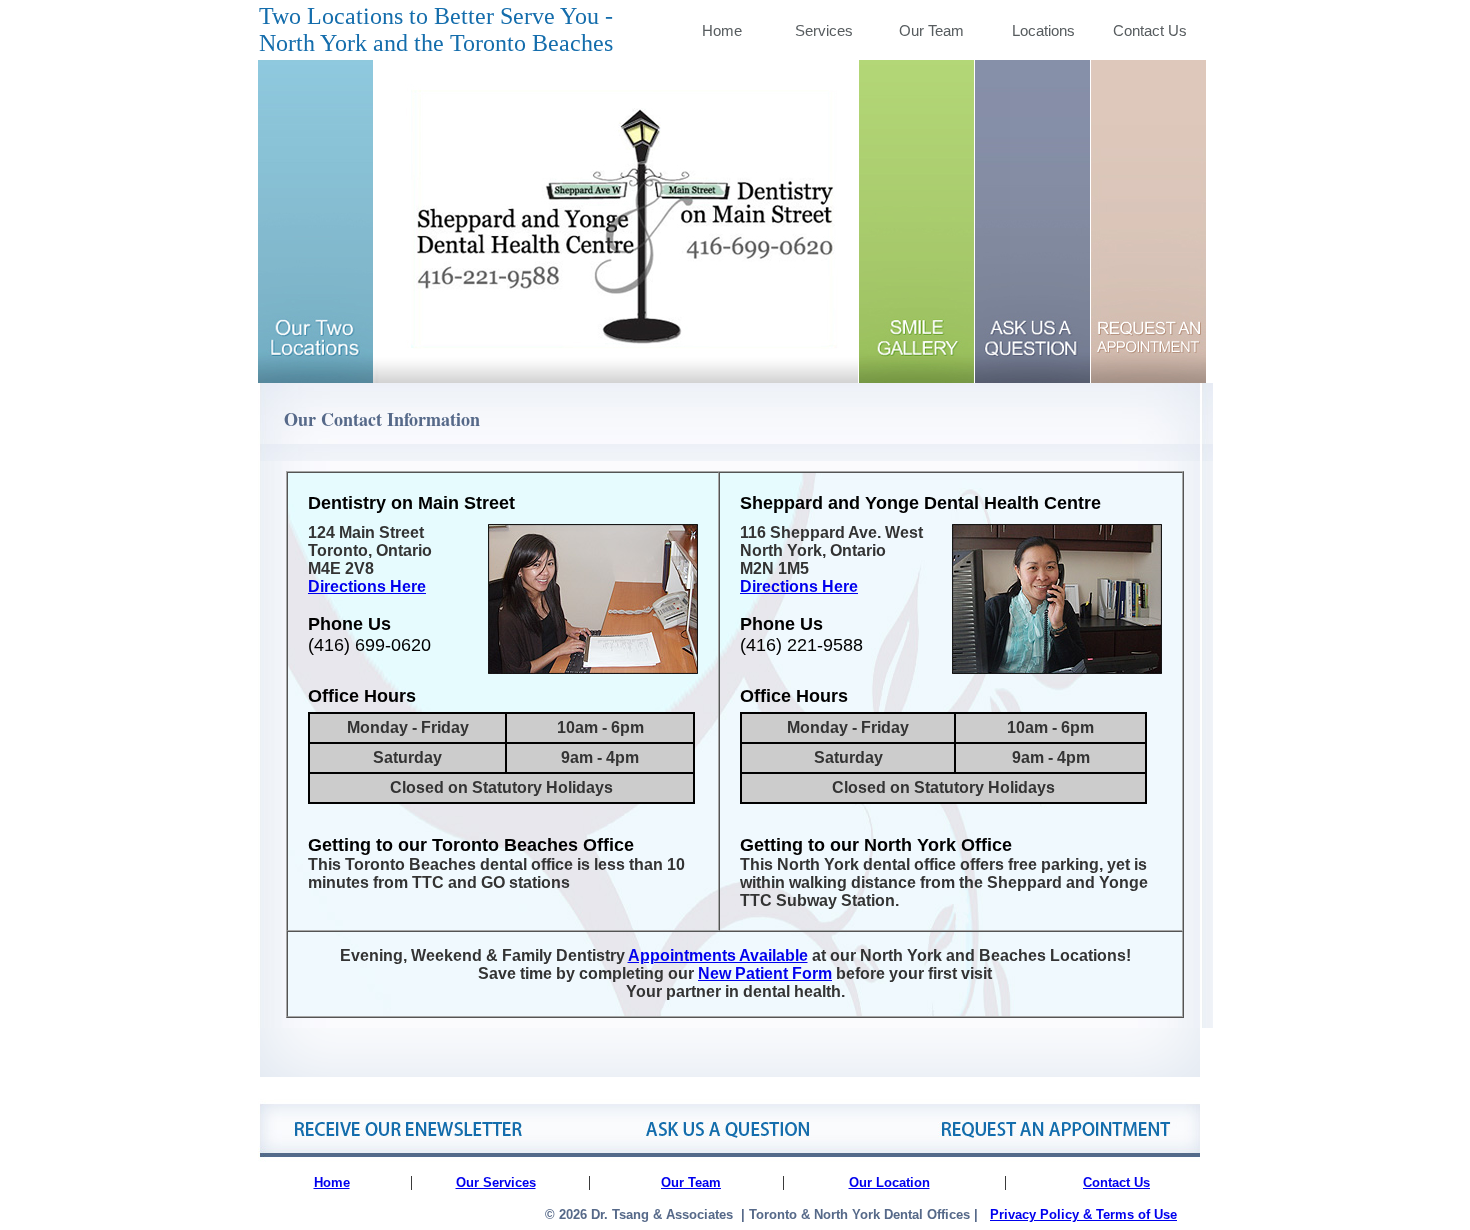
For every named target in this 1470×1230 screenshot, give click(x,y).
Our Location (889, 1182)
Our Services (496, 1182)
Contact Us (1150, 30)
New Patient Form (765, 973)
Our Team (931, 30)
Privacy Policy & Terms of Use (1083, 1214)
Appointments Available (718, 955)
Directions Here (367, 586)
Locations (1043, 30)
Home (722, 30)
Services (824, 30)
